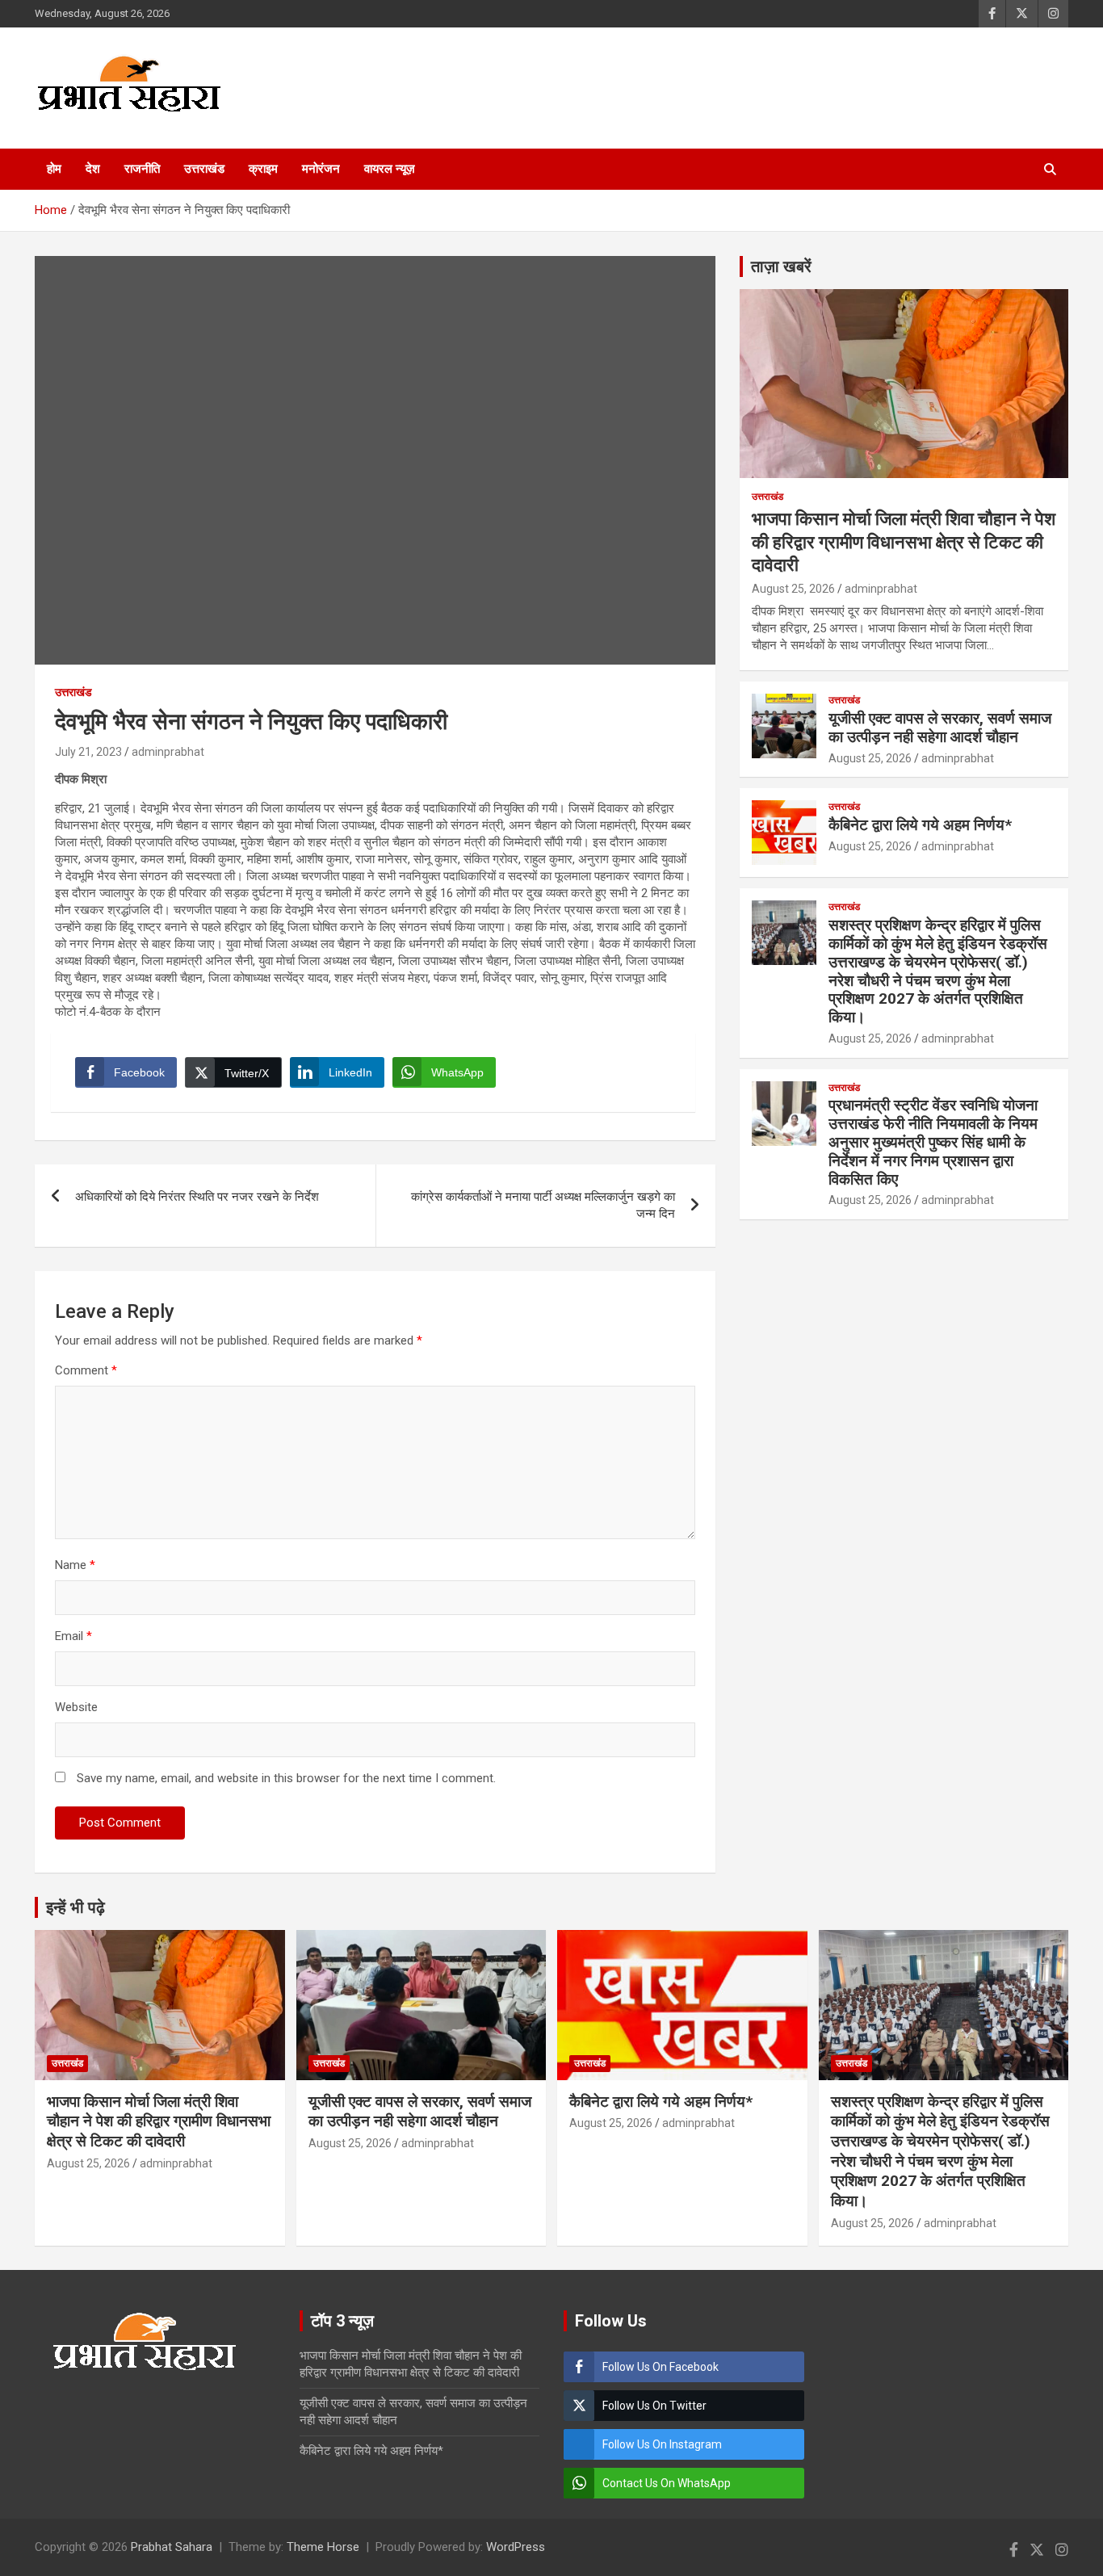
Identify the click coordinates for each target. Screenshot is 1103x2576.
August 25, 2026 (793, 589)
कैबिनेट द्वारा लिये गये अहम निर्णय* (920, 825)
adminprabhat (168, 752)
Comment (86, 1370)
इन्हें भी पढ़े (75, 1907)
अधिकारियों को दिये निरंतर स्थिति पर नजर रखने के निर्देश (197, 1197)
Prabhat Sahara (172, 2547)
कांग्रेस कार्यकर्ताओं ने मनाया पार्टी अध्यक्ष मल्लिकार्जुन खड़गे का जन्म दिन (543, 1205)
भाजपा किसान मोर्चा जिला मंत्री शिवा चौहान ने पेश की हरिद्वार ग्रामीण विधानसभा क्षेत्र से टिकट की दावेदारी (904, 542)
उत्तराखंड (204, 169)
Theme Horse (323, 2547)
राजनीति (142, 169)
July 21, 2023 (88, 752)
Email (73, 1636)
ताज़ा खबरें (781, 266)
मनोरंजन (321, 169)
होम (54, 169)
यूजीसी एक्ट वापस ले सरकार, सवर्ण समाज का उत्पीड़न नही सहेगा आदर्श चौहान (940, 728)
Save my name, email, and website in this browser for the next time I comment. (286, 1778)
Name (75, 1565)
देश (93, 169)
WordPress (516, 2547)
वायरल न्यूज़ (390, 169)
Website (76, 1707)
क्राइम (263, 169)
